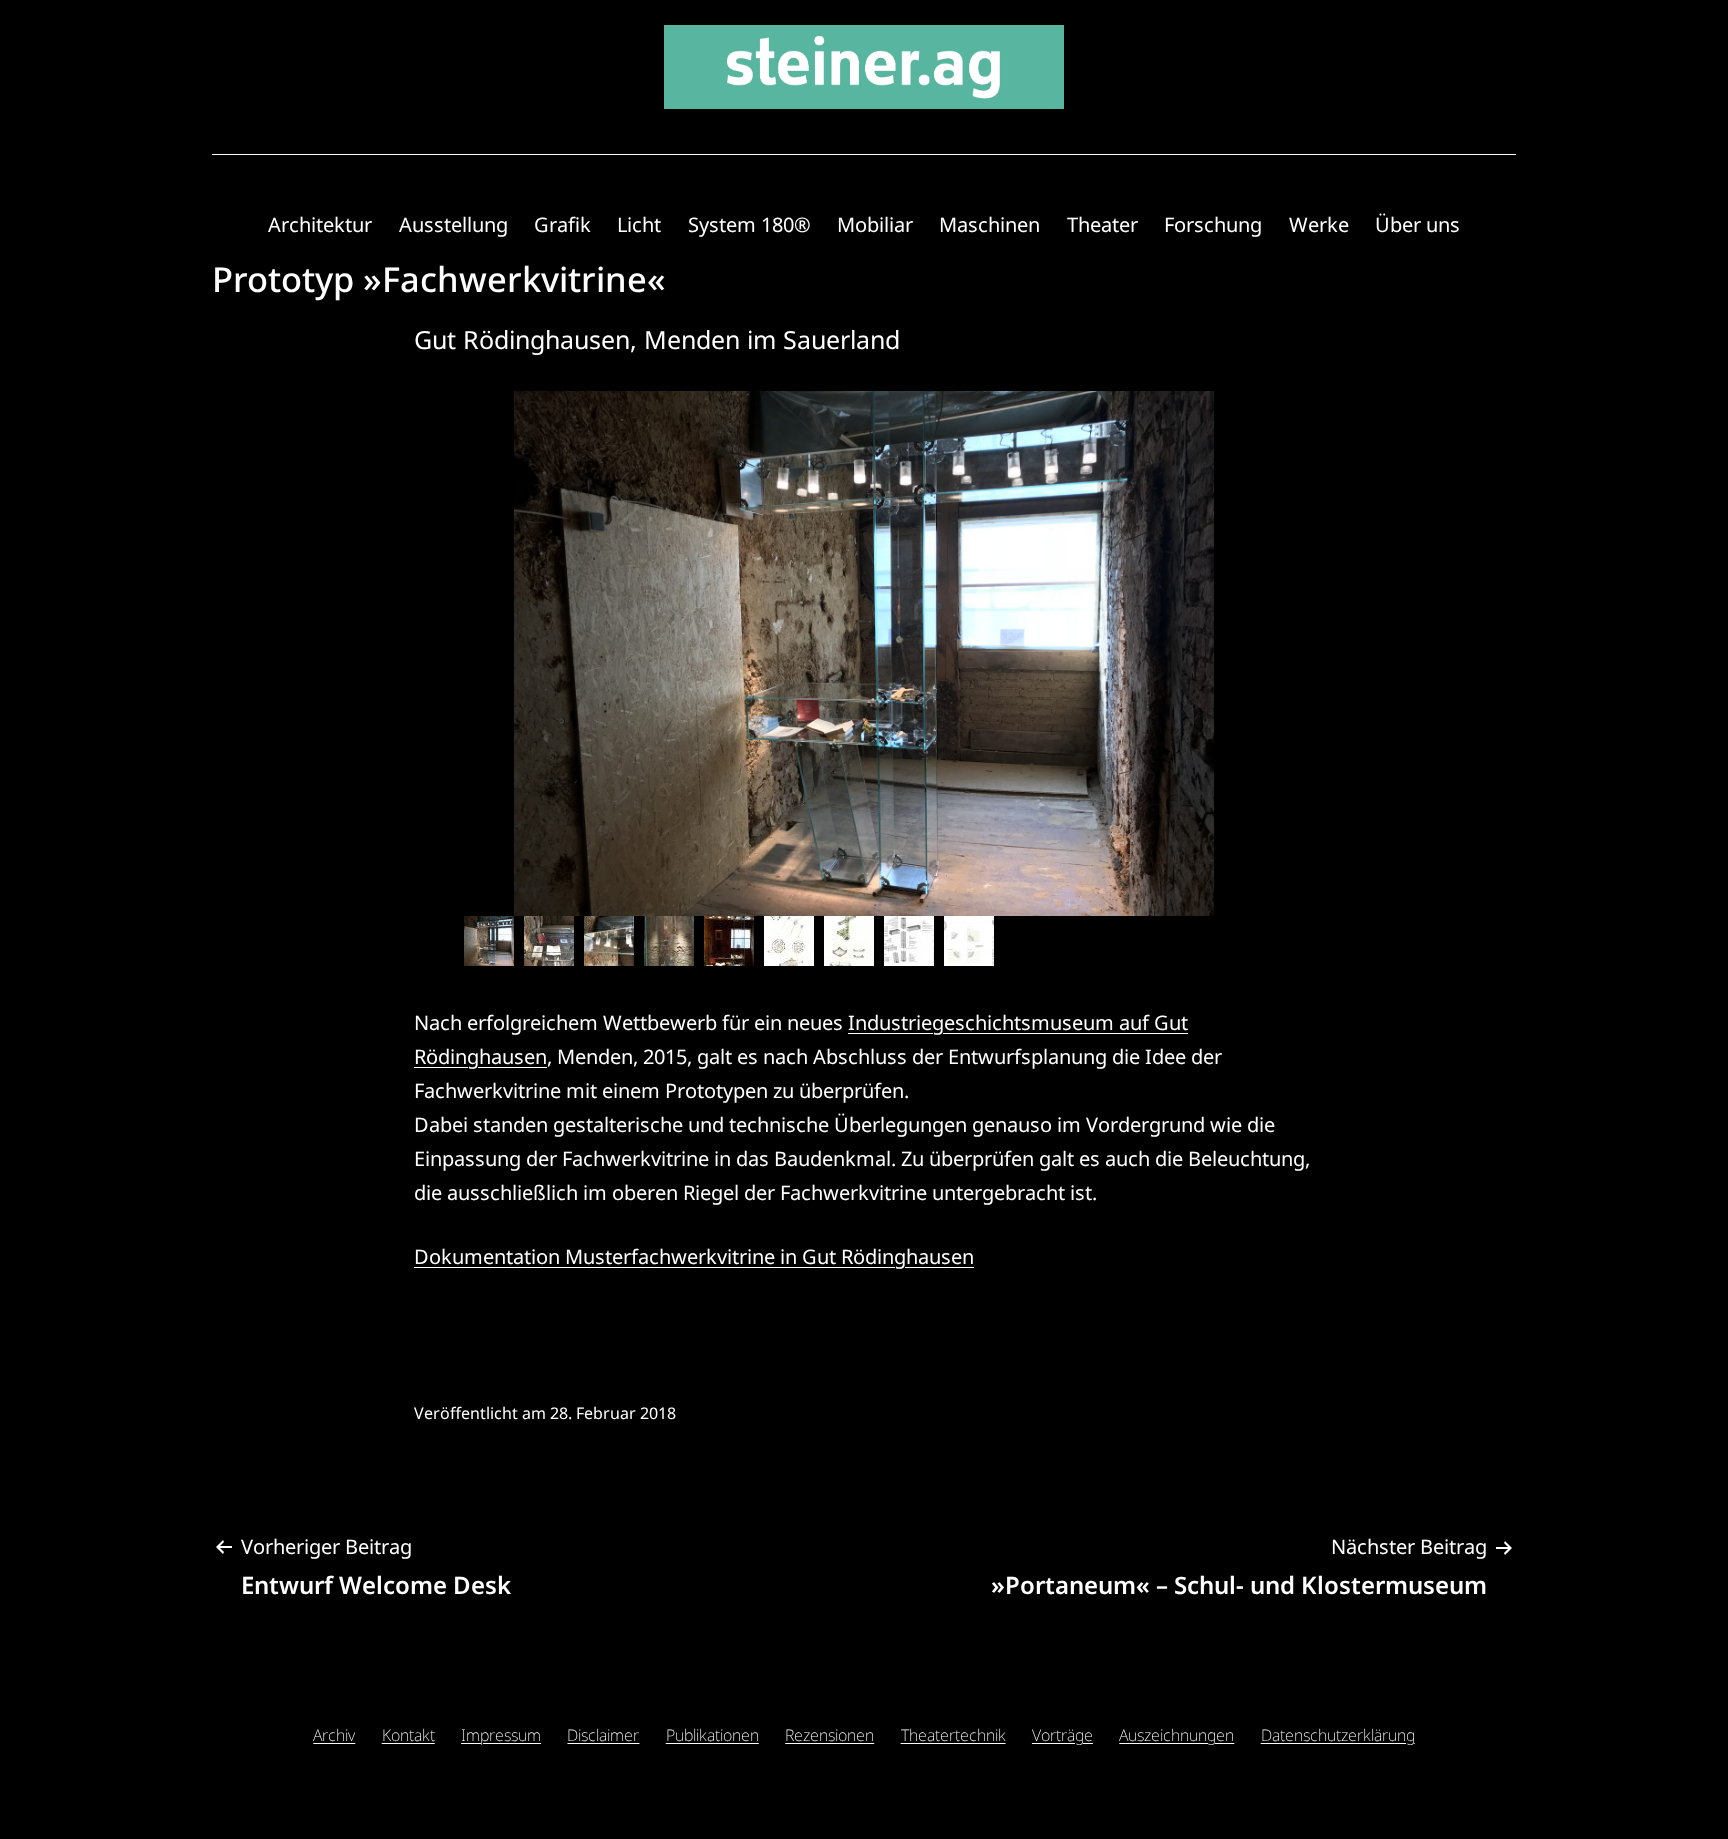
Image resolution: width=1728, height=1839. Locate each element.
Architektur (320, 224)
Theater (1102, 224)
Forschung (1213, 224)
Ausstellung (453, 224)
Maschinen (989, 224)
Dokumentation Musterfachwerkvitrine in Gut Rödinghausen (694, 1256)
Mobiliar (875, 224)
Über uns (1417, 224)
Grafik (562, 224)
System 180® (749, 224)
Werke (1319, 224)
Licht (639, 224)
